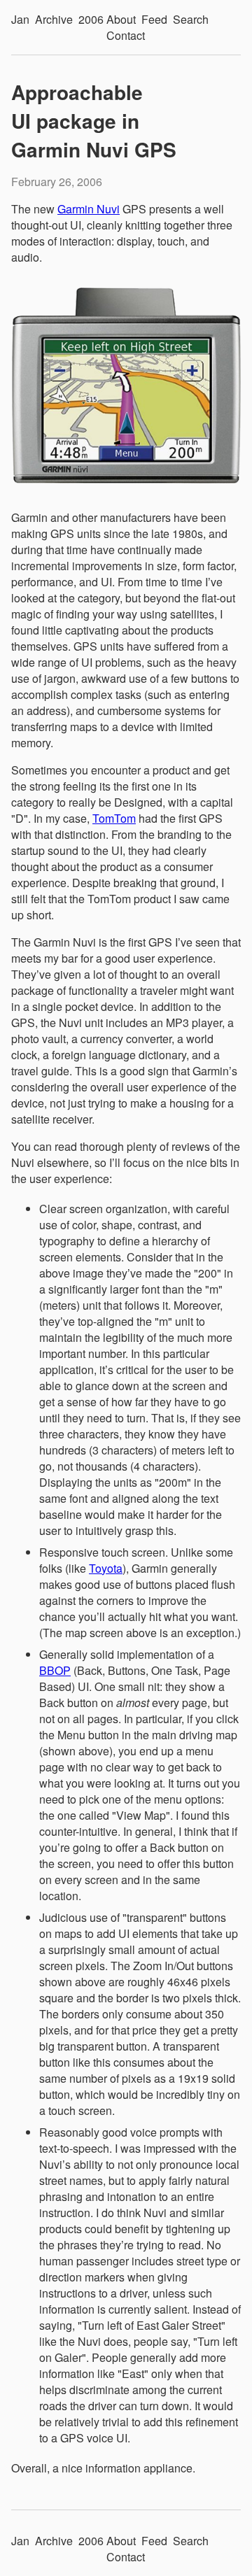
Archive (54, 19)
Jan (20, 19)
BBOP (55, 1670)
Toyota (106, 1568)
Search (191, 19)
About (121, 19)
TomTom (114, 818)
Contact (126, 35)
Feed (154, 19)
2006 (91, 19)
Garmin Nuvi (89, 209)
